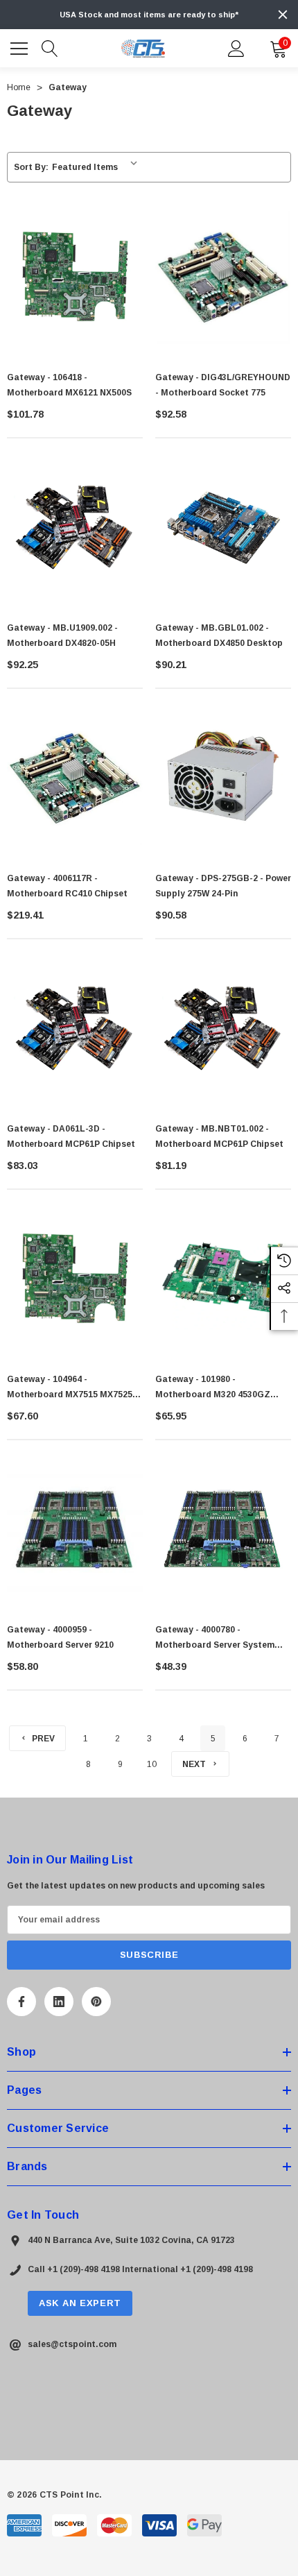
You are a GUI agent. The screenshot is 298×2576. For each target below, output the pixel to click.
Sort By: (31, 167)
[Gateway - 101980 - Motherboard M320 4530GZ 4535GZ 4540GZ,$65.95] (223, 1279)
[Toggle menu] (21, 46)
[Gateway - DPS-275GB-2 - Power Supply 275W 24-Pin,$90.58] (223, 778)
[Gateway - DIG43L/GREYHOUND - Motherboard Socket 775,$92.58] (223, 277)
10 (152, 1764)
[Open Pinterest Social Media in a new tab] (96, 2002)
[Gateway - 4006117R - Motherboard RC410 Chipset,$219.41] (75, 778)
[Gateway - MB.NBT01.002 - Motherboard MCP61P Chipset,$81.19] (223, 1028)
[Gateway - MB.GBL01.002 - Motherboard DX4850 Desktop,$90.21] (223, 527)
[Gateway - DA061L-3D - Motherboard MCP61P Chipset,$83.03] (75, 1028)
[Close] (283, 15)
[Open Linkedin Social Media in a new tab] (59, 2002)
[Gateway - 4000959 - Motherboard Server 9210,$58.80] (75, 1529)
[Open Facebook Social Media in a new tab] (21, 2002)
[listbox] (97, 167)
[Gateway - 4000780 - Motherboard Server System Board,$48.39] (223, 1529)
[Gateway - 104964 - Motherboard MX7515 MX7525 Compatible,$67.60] (75, 1279)
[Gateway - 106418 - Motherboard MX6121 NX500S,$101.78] (75, 277)
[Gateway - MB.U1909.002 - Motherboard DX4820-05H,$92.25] (75, 527)
